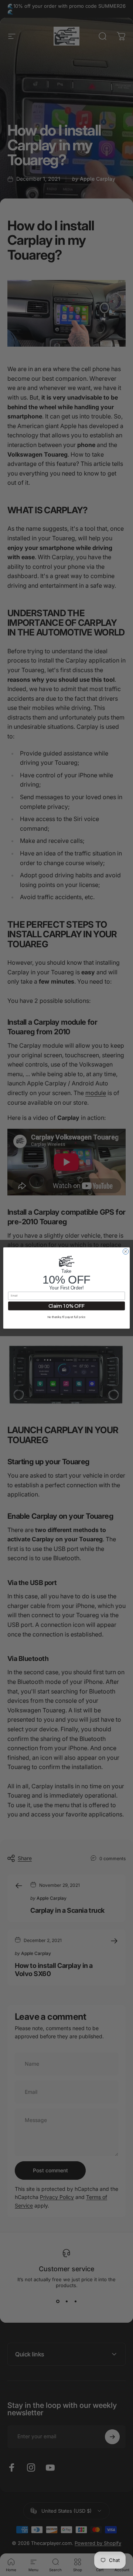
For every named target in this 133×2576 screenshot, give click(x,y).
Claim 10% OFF (67, 1306)
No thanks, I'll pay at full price (66, 1317)
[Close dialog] (125, 1252)
